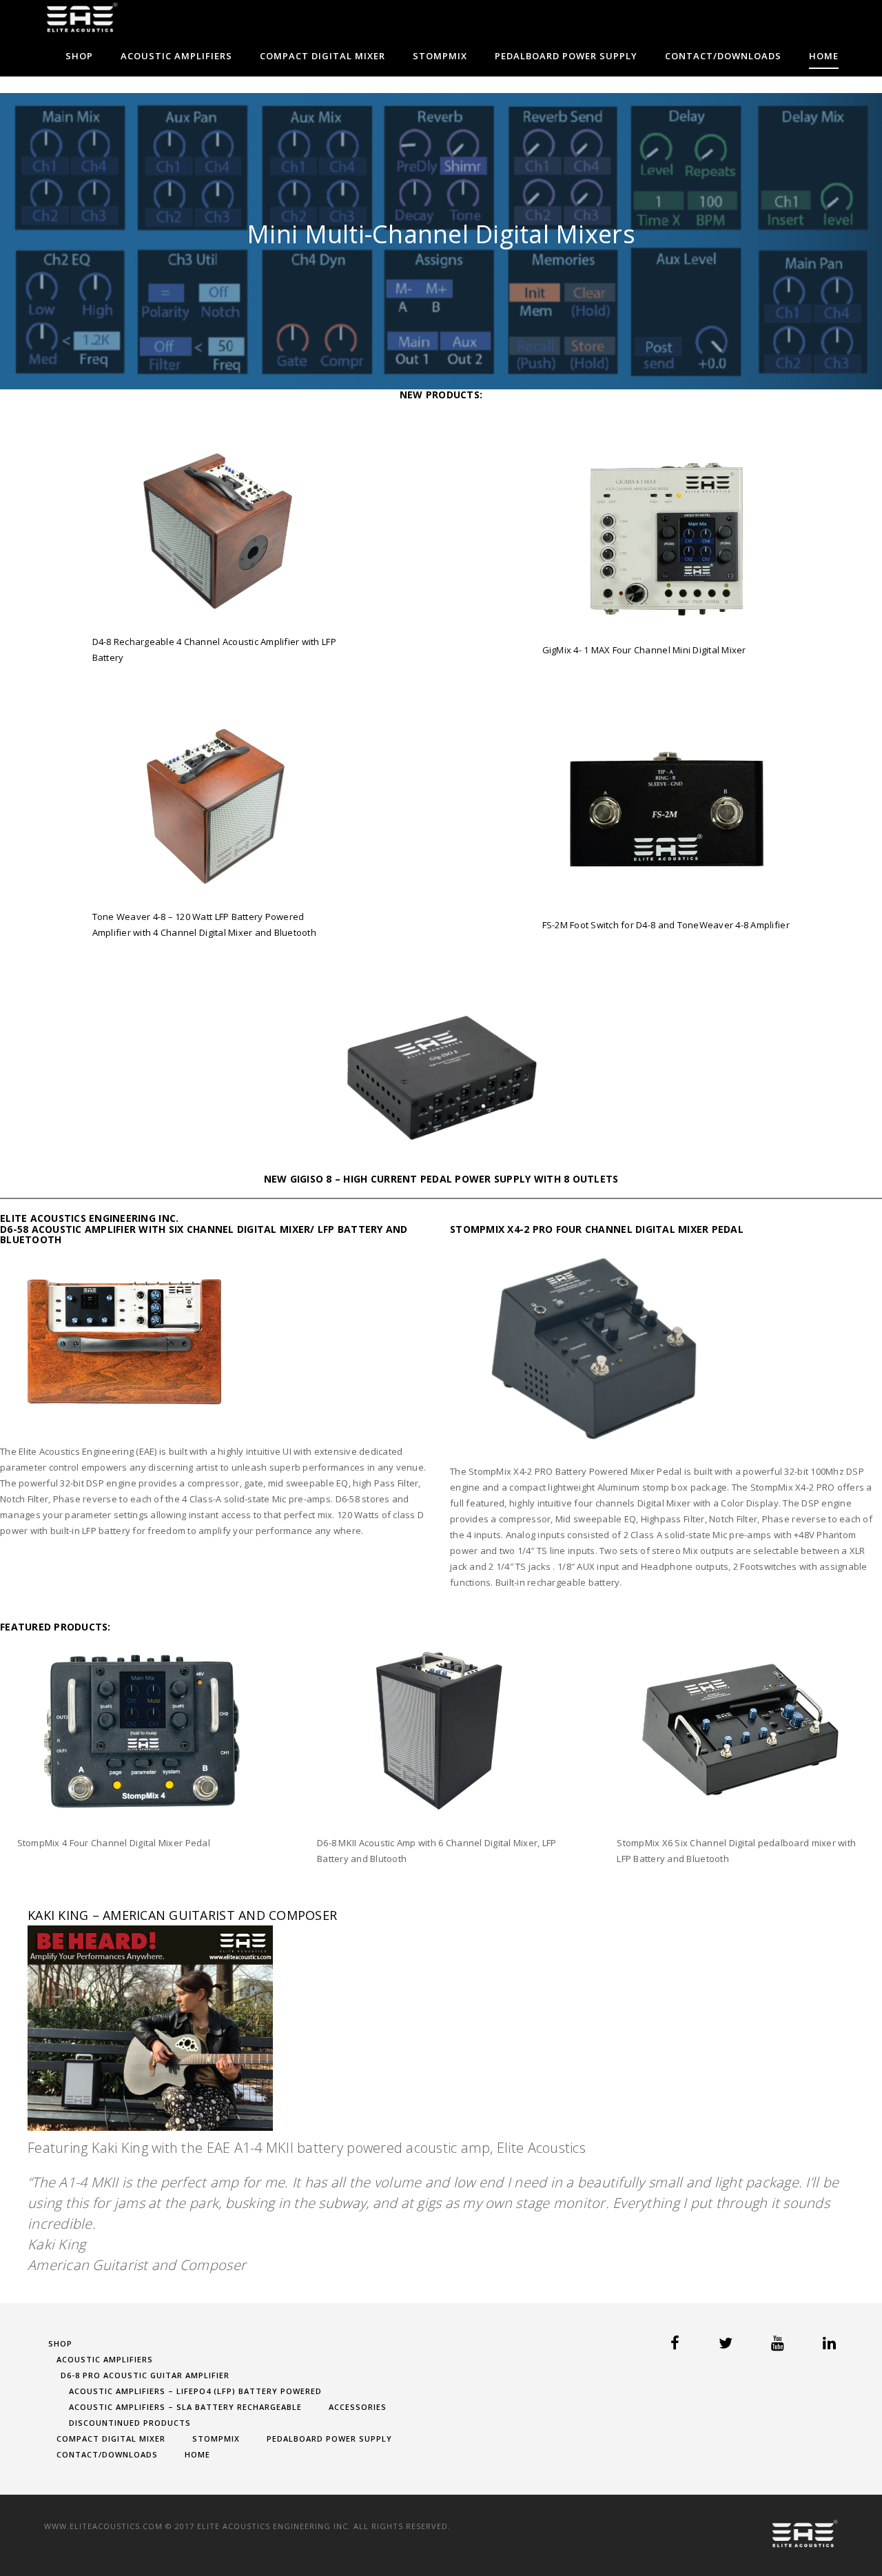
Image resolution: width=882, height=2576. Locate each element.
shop (79, 56)
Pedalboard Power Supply (566, 56)
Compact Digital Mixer (322, 56)
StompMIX (440, 56)
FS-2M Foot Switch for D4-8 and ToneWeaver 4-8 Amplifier (666, 925)
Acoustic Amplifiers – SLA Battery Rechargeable (185, 2407)
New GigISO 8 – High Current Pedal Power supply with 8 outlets (441, 1179)
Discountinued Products (130, 2423)
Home (824, 56)
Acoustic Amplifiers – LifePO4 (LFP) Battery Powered (195, 2391)
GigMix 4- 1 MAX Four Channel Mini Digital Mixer (644, 650)
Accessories (358, 2407)
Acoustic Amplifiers (176, 56)
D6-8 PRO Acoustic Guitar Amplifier (145, 2375)
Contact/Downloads (723, 56)
